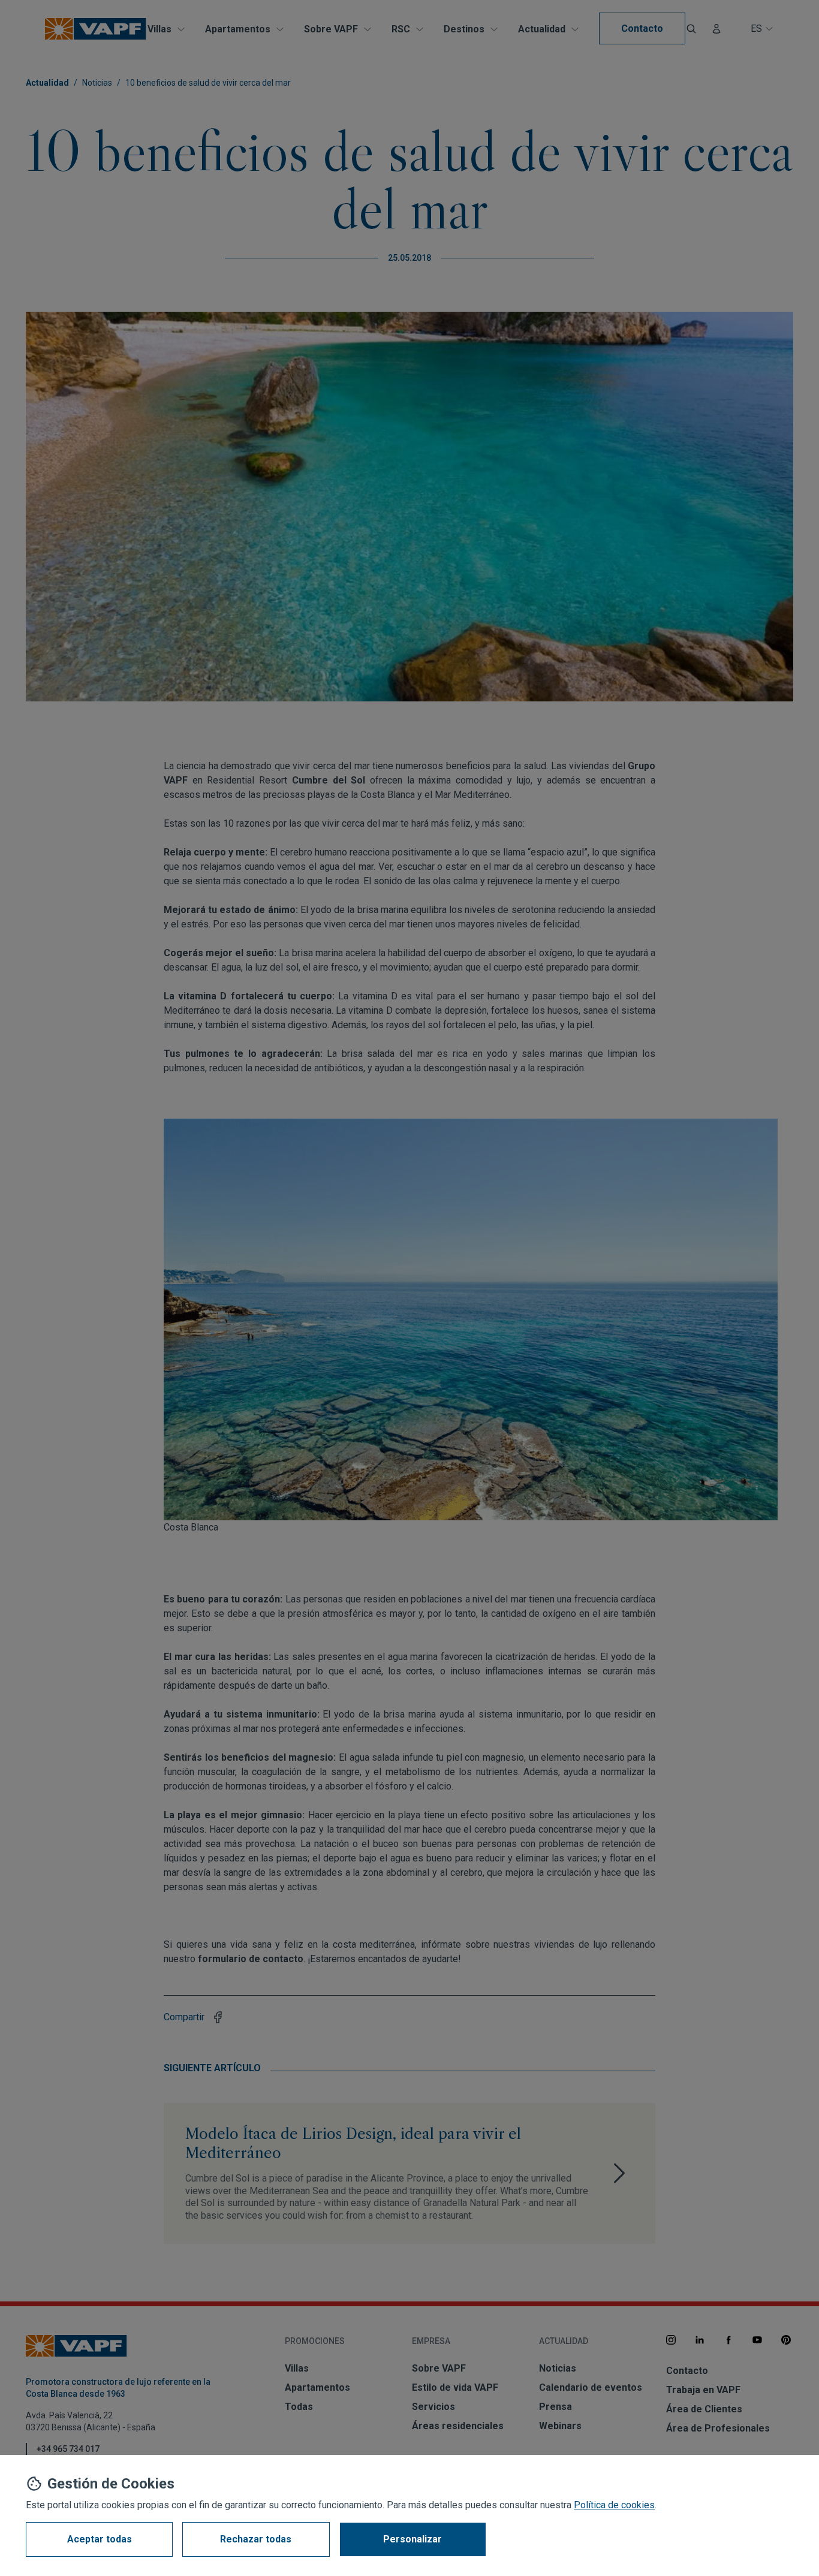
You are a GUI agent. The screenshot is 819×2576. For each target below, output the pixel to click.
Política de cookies (614, 2505)
